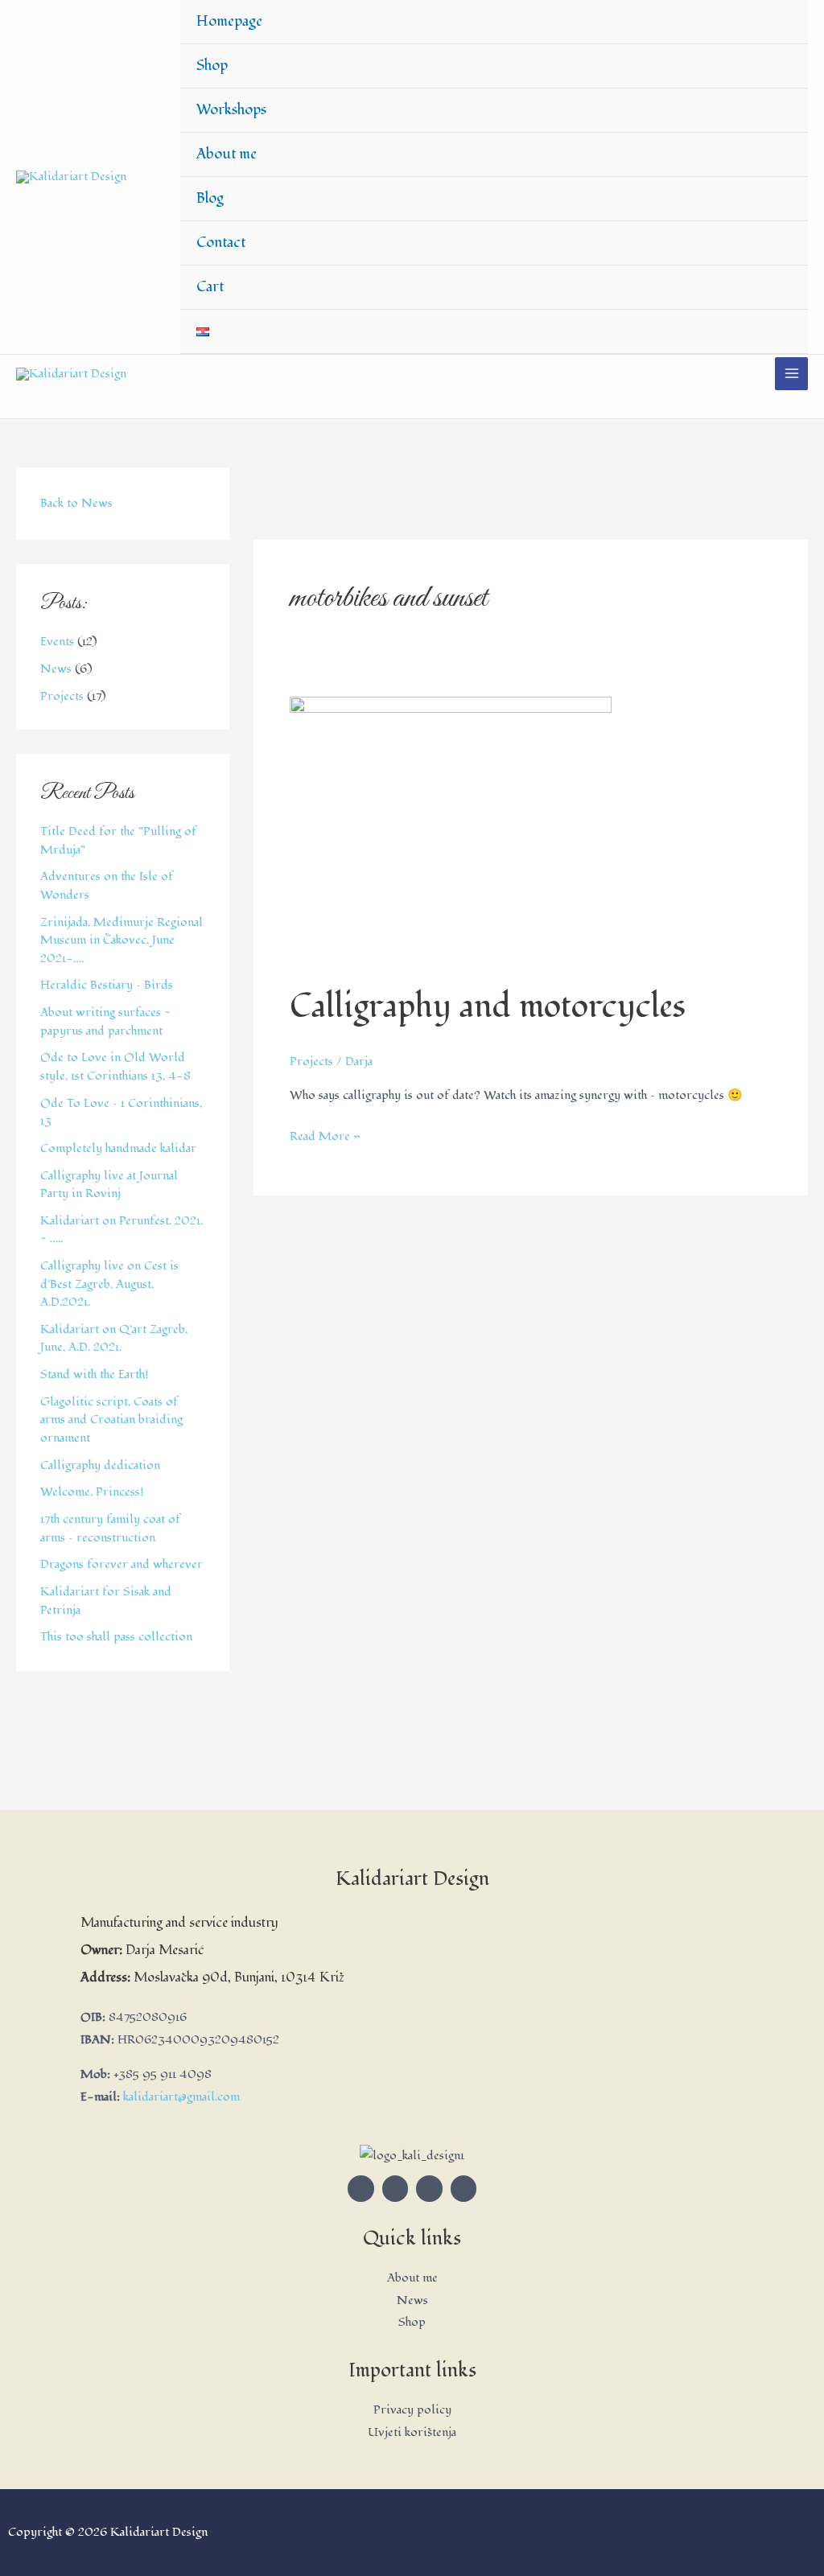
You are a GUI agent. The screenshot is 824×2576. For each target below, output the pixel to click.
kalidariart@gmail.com (181, 2097)
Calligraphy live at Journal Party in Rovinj (109, 1185)
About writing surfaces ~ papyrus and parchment (105, 1022)
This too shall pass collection (116, 1637)
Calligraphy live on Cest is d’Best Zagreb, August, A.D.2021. (109, 1284)
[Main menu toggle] (791, 374)
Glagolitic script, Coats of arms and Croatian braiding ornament (111, 1420)
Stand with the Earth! (95, 1374)
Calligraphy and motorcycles (488, 1007)
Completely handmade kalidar (118, 1148)
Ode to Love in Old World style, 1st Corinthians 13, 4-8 (115, 1067)
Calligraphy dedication (100, 1465)
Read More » (325, 1135)
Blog (210, 198)
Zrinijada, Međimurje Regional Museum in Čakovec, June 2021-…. (122, 940)
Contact (221, 243)
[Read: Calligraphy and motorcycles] (451, 831)
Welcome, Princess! (92, 1492)
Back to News (76, 503)
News (56, 669)
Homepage (229, 21)
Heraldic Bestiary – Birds (107, 985)
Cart (210, 287)
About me (227, 154)
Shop (212, 66)
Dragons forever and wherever (122, 1564)
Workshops (231, 110)
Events (57, 642)
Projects (62, 696)
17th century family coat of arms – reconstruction (110, 1529)
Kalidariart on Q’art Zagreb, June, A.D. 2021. (114, 1339)
